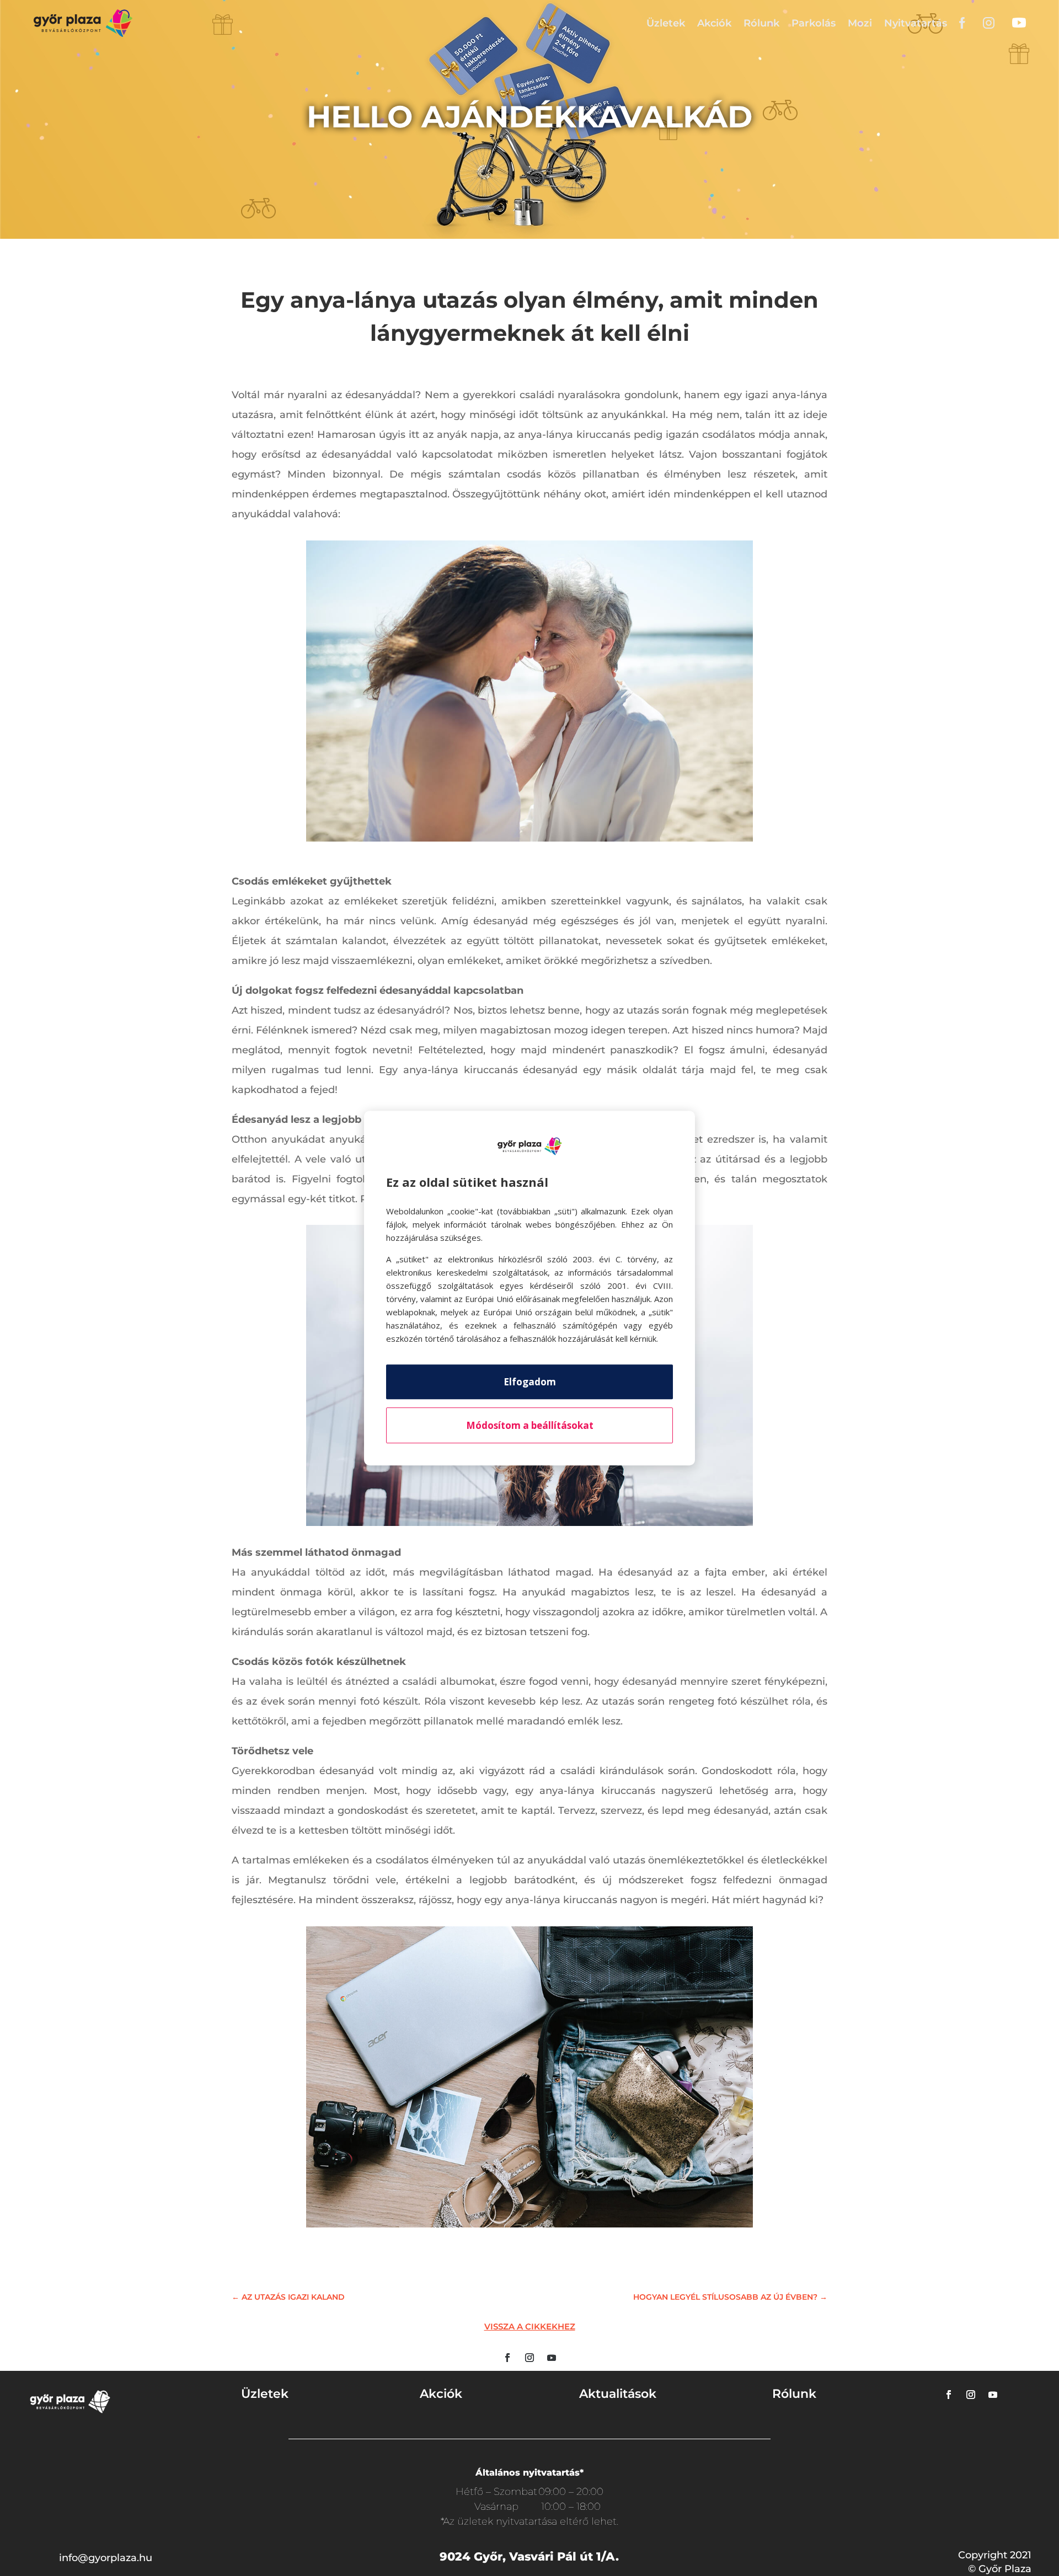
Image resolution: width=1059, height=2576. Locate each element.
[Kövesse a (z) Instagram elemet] (529, 2358)
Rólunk (761, 23)
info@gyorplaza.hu (106, 2558)
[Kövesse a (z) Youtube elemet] (552, 2358)
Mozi (860, 23)
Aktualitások (618, 2394)
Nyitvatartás (916, 23)
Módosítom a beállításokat (530, 1425)
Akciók (714, 23)
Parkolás (814, 23)
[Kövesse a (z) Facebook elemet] (507, 2358)
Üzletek (666, 23)
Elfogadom (530, 1382)
